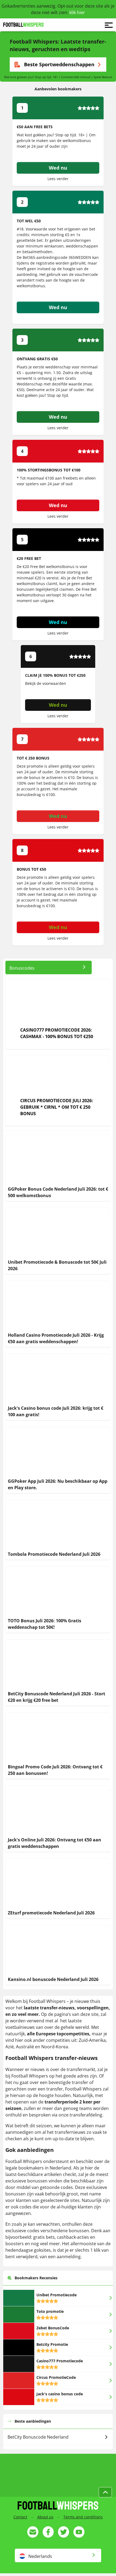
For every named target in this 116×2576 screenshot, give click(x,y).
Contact (20, 2517)
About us (45, 2517)
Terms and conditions (83, 2517)
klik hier (77, 12)
